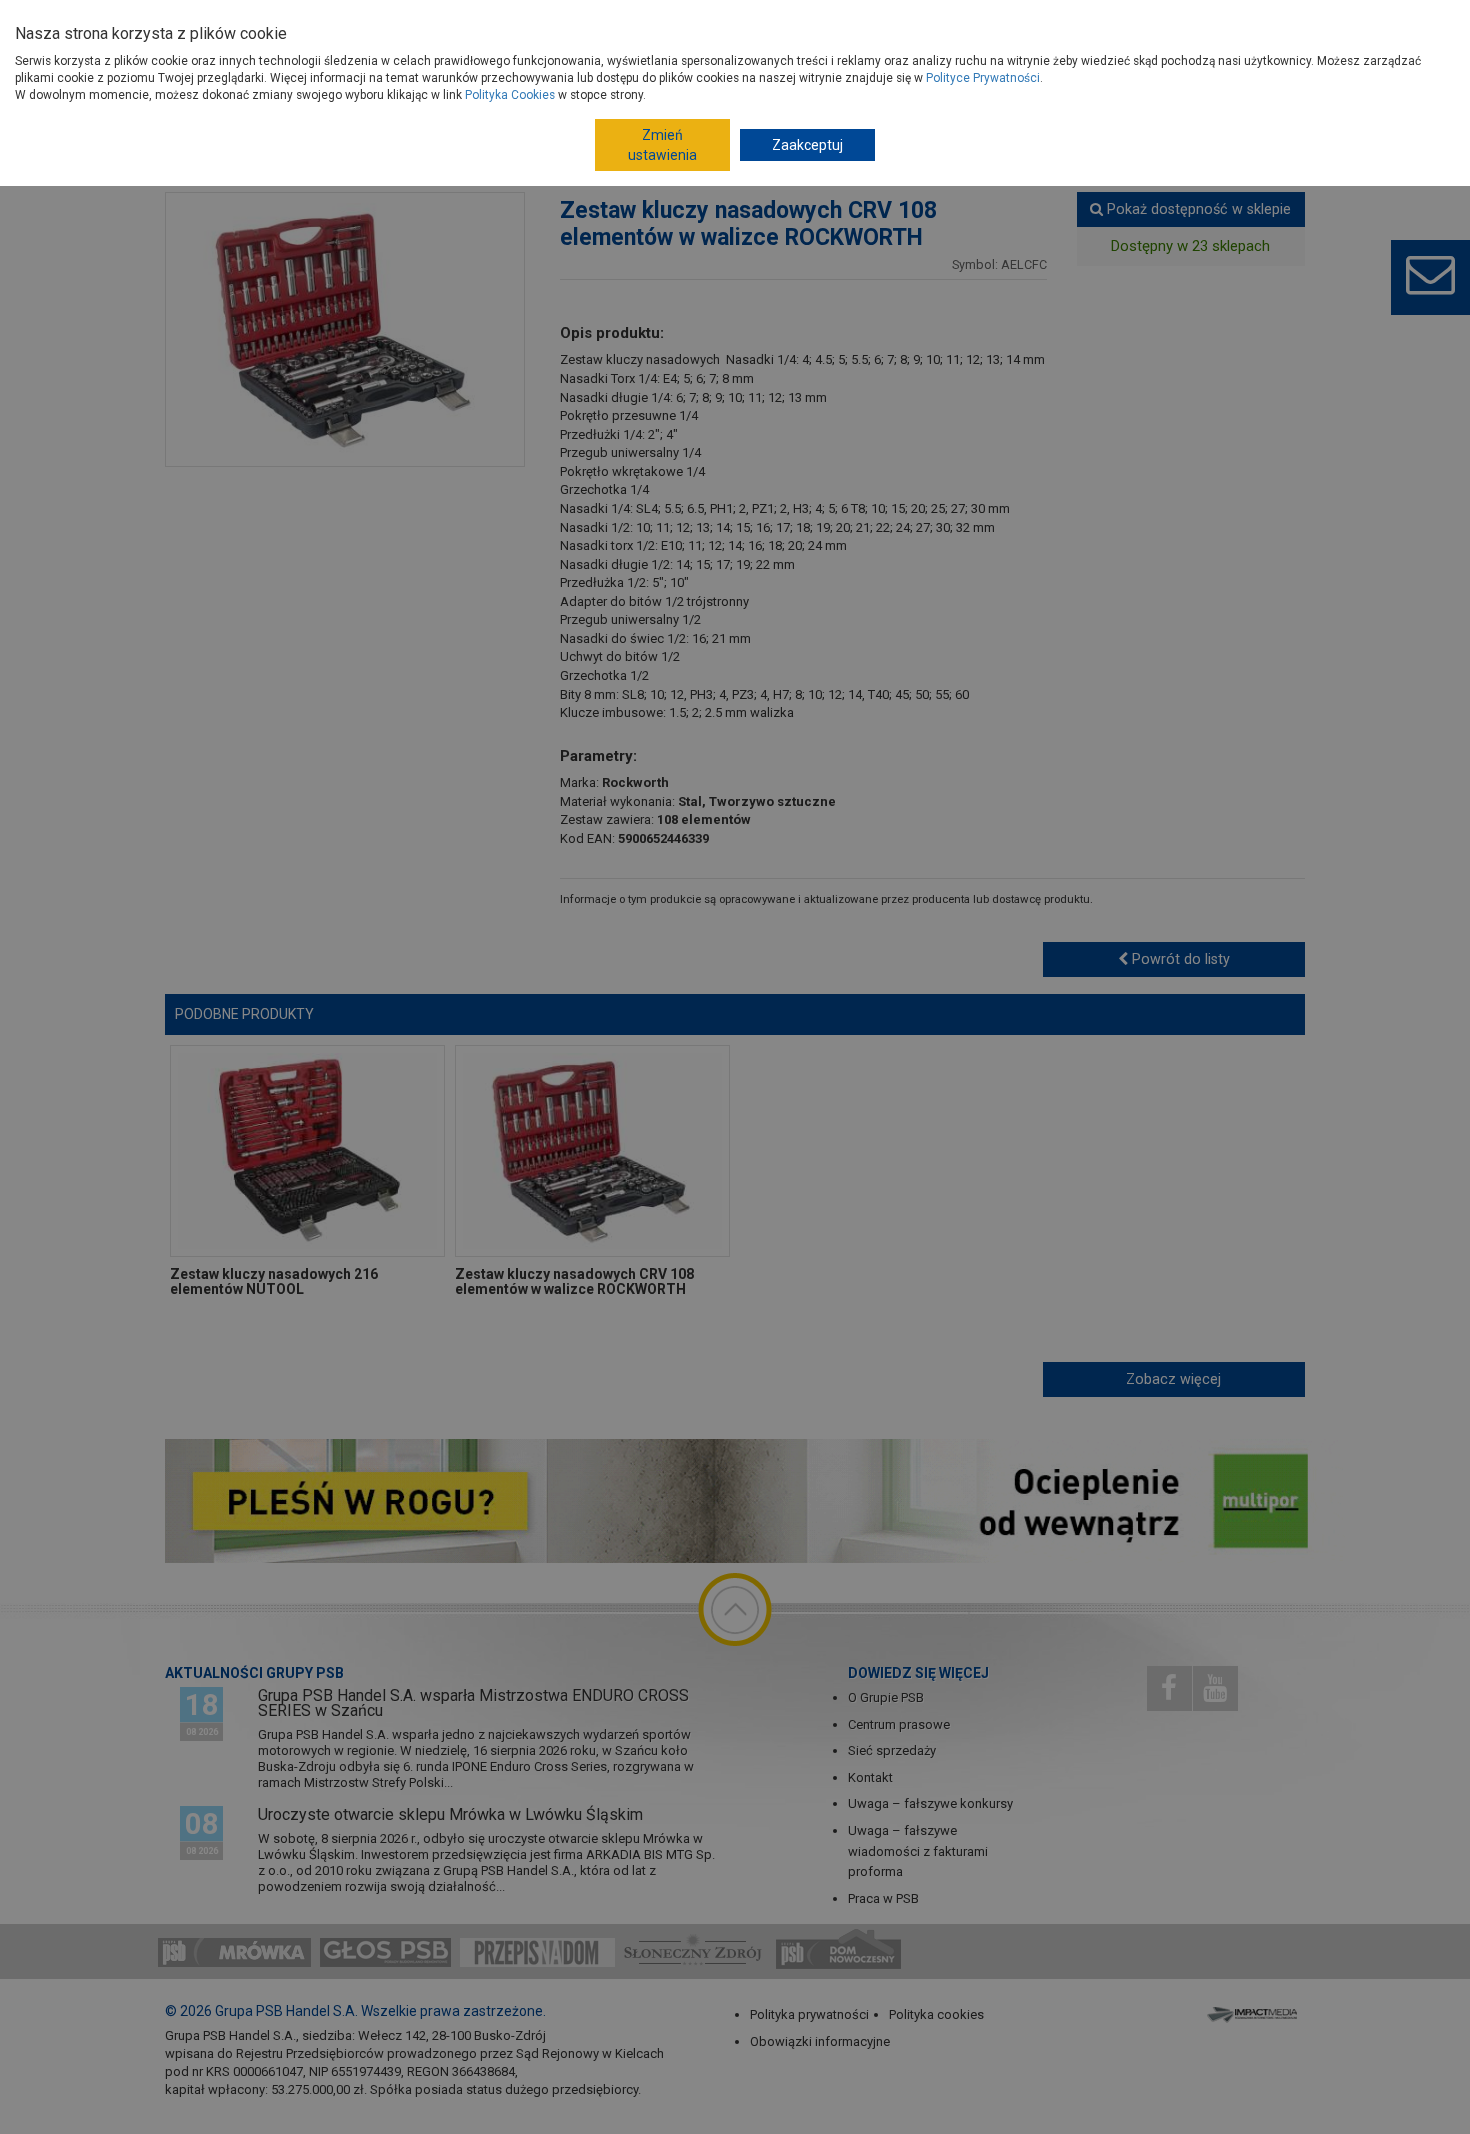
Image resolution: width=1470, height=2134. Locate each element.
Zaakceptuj (807, 145)
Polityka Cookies (510, 95)
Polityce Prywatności (983, 78)
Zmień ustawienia (662, 145)
